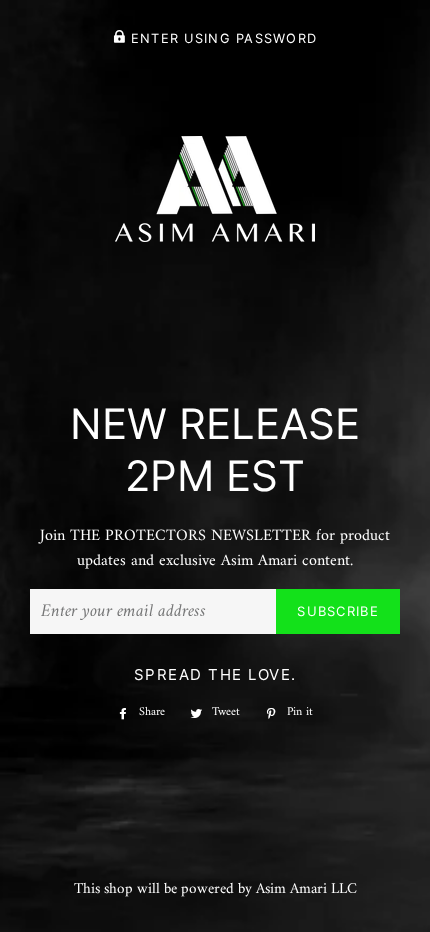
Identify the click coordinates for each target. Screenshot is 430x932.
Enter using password (221, 38)
